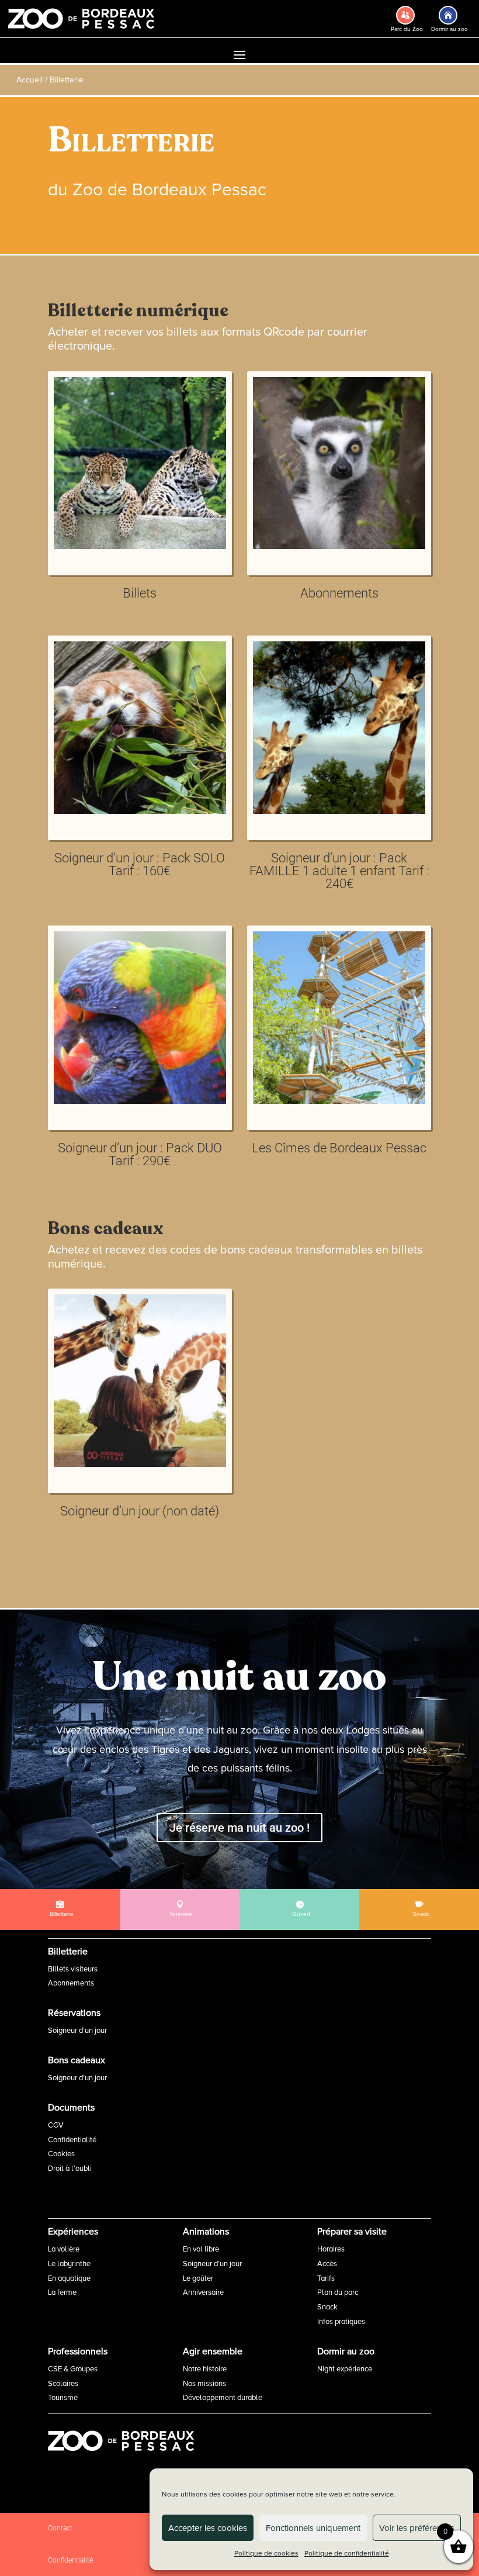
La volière (64, 2249)
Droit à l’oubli (70, 2168)
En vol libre (201, 2249)
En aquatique (69, 2278)
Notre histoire (205, 2369)
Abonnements (71, 1983)
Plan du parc (338, 2292)
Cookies (61, 2154)
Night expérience (345, 2369)
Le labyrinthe (69, 2264)
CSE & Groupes (73, 2369)
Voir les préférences (417, 2528)
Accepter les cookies (208, 2528)
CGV (56, 2125)
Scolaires (63, 2384)
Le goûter (198, 2278)
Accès (327, 2264)
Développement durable (223, 2398)
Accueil (29, 80)
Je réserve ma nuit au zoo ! (239, 1828)
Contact (60, 2528)
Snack (327, 2307)
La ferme (62, 2292)
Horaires (331, 2249)
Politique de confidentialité (347, 2553)
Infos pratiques (341, 2322)
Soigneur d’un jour (77, 2031)
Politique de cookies (266, 2553)
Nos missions (204, 2384)
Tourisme (63, 2398)
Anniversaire (203, 2292)
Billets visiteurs (73, 1969)
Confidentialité (72, 2140)
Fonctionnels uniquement (313, 2528)
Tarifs (326, 2278)
